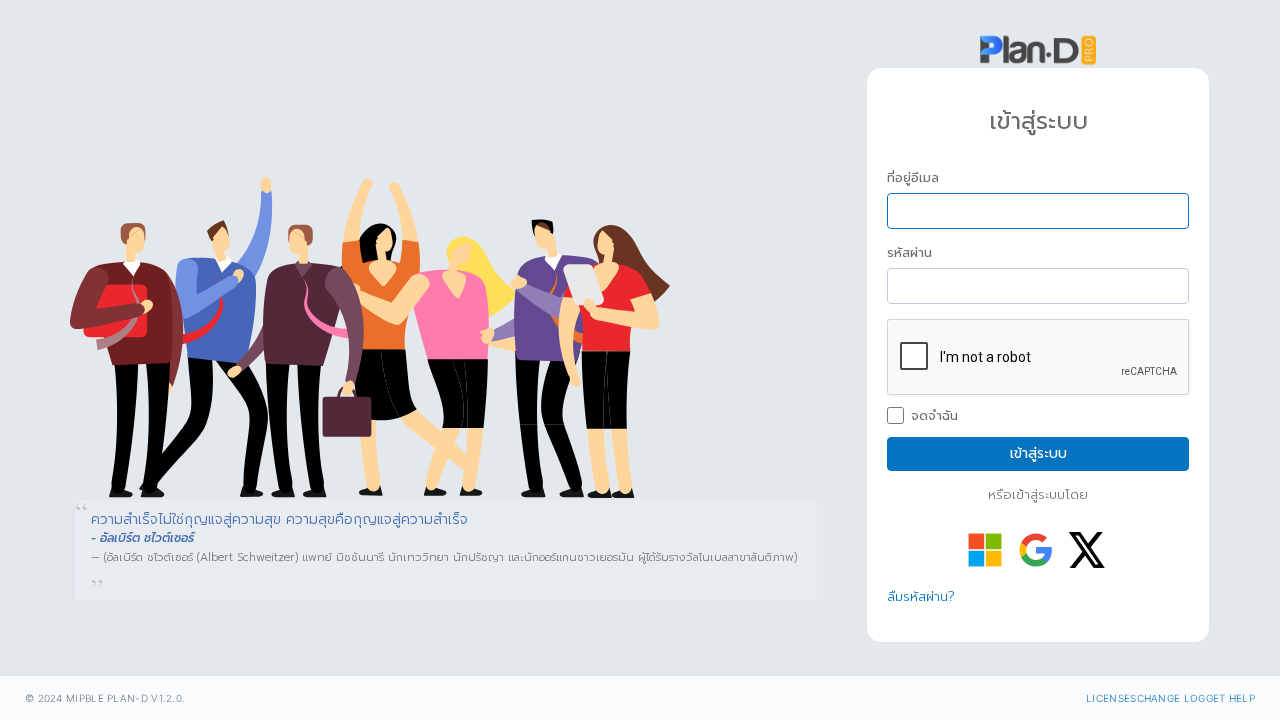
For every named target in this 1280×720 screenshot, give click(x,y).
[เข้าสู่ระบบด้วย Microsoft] (985, 550)
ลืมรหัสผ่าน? (921, 596)
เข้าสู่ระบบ (1038, 453)
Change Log (1171, 698)
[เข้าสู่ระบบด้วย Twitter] (1087, 550)
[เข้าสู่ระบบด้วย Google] (1036, 550)
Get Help (1230, 698)
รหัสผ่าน (909, 253)
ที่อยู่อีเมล (913, 178)
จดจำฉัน (934, 416)
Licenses (1111, 698)
